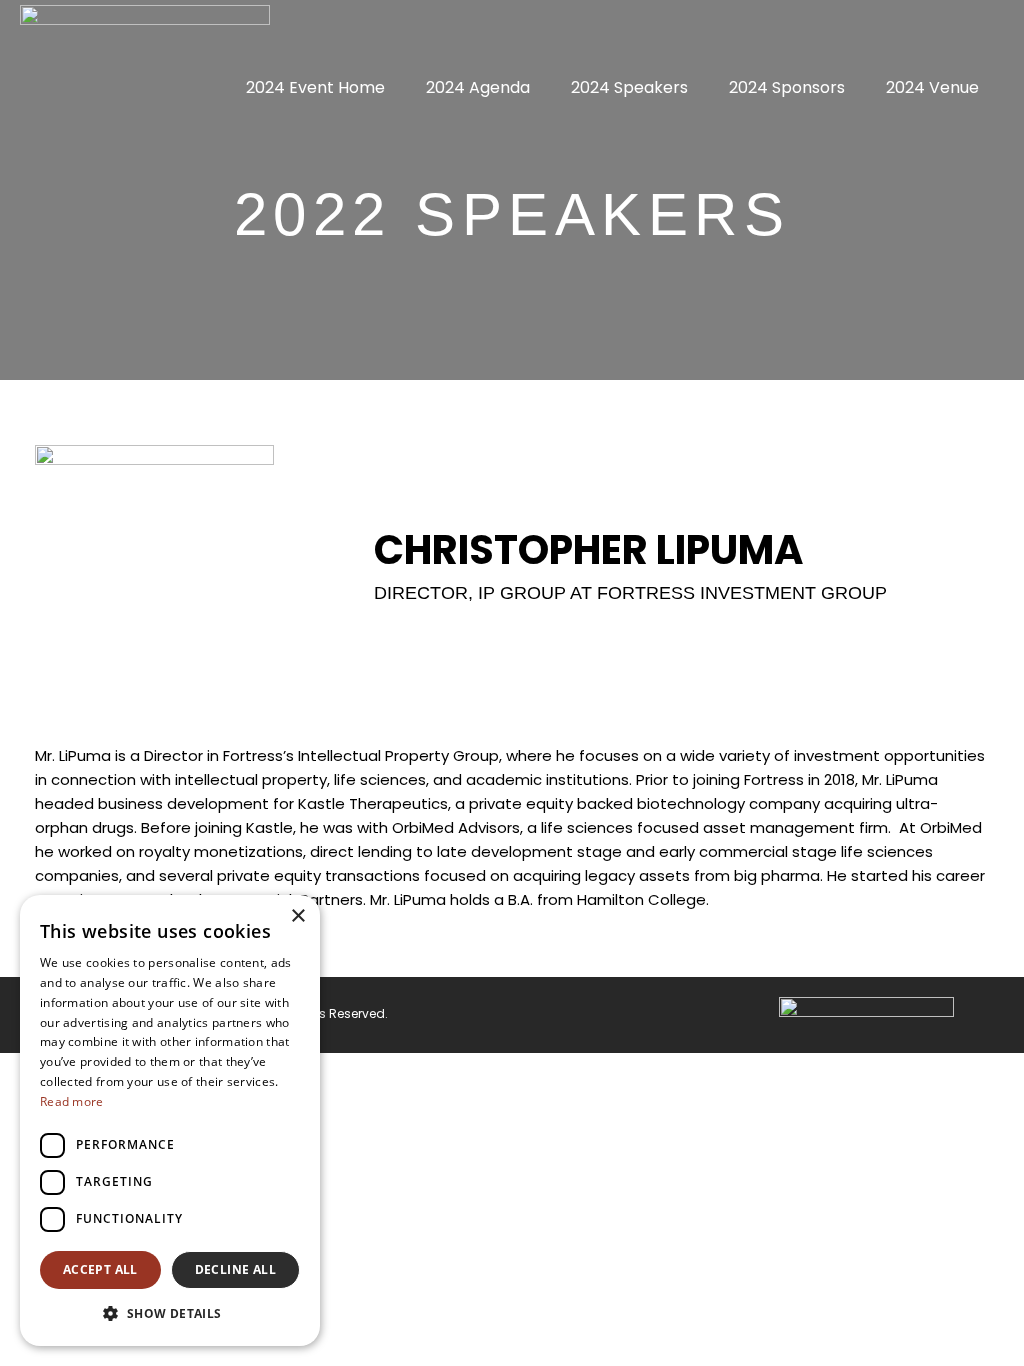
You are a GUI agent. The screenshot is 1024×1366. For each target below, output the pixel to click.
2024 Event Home (315, 87)
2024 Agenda (478, 87)
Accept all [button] (100, 1269)
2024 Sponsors (787, 87)
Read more (72, 1101)
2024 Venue (932, 87)
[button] (170, 1314)
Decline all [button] (235, 1269)
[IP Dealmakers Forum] (145, 29)
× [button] (297, 916)
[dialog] (170, 1120)
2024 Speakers (629, 87)
